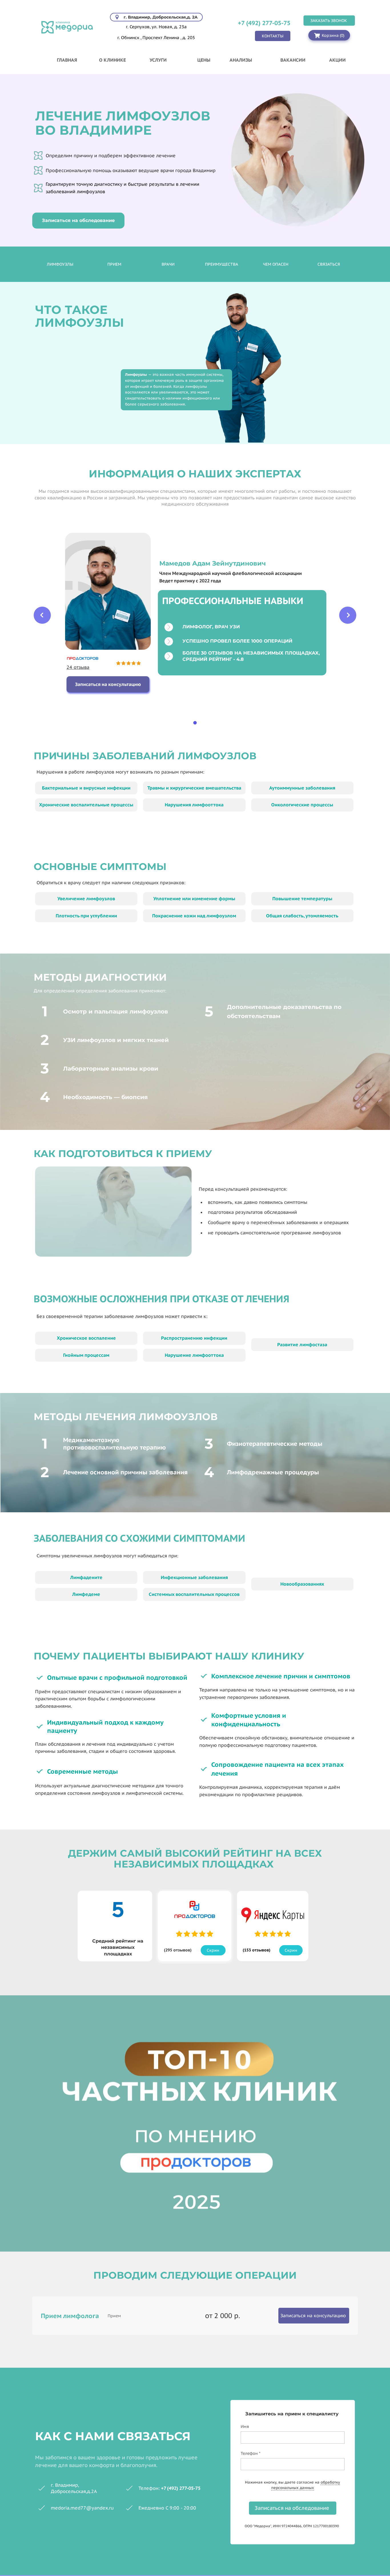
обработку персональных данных (306, 2485)
